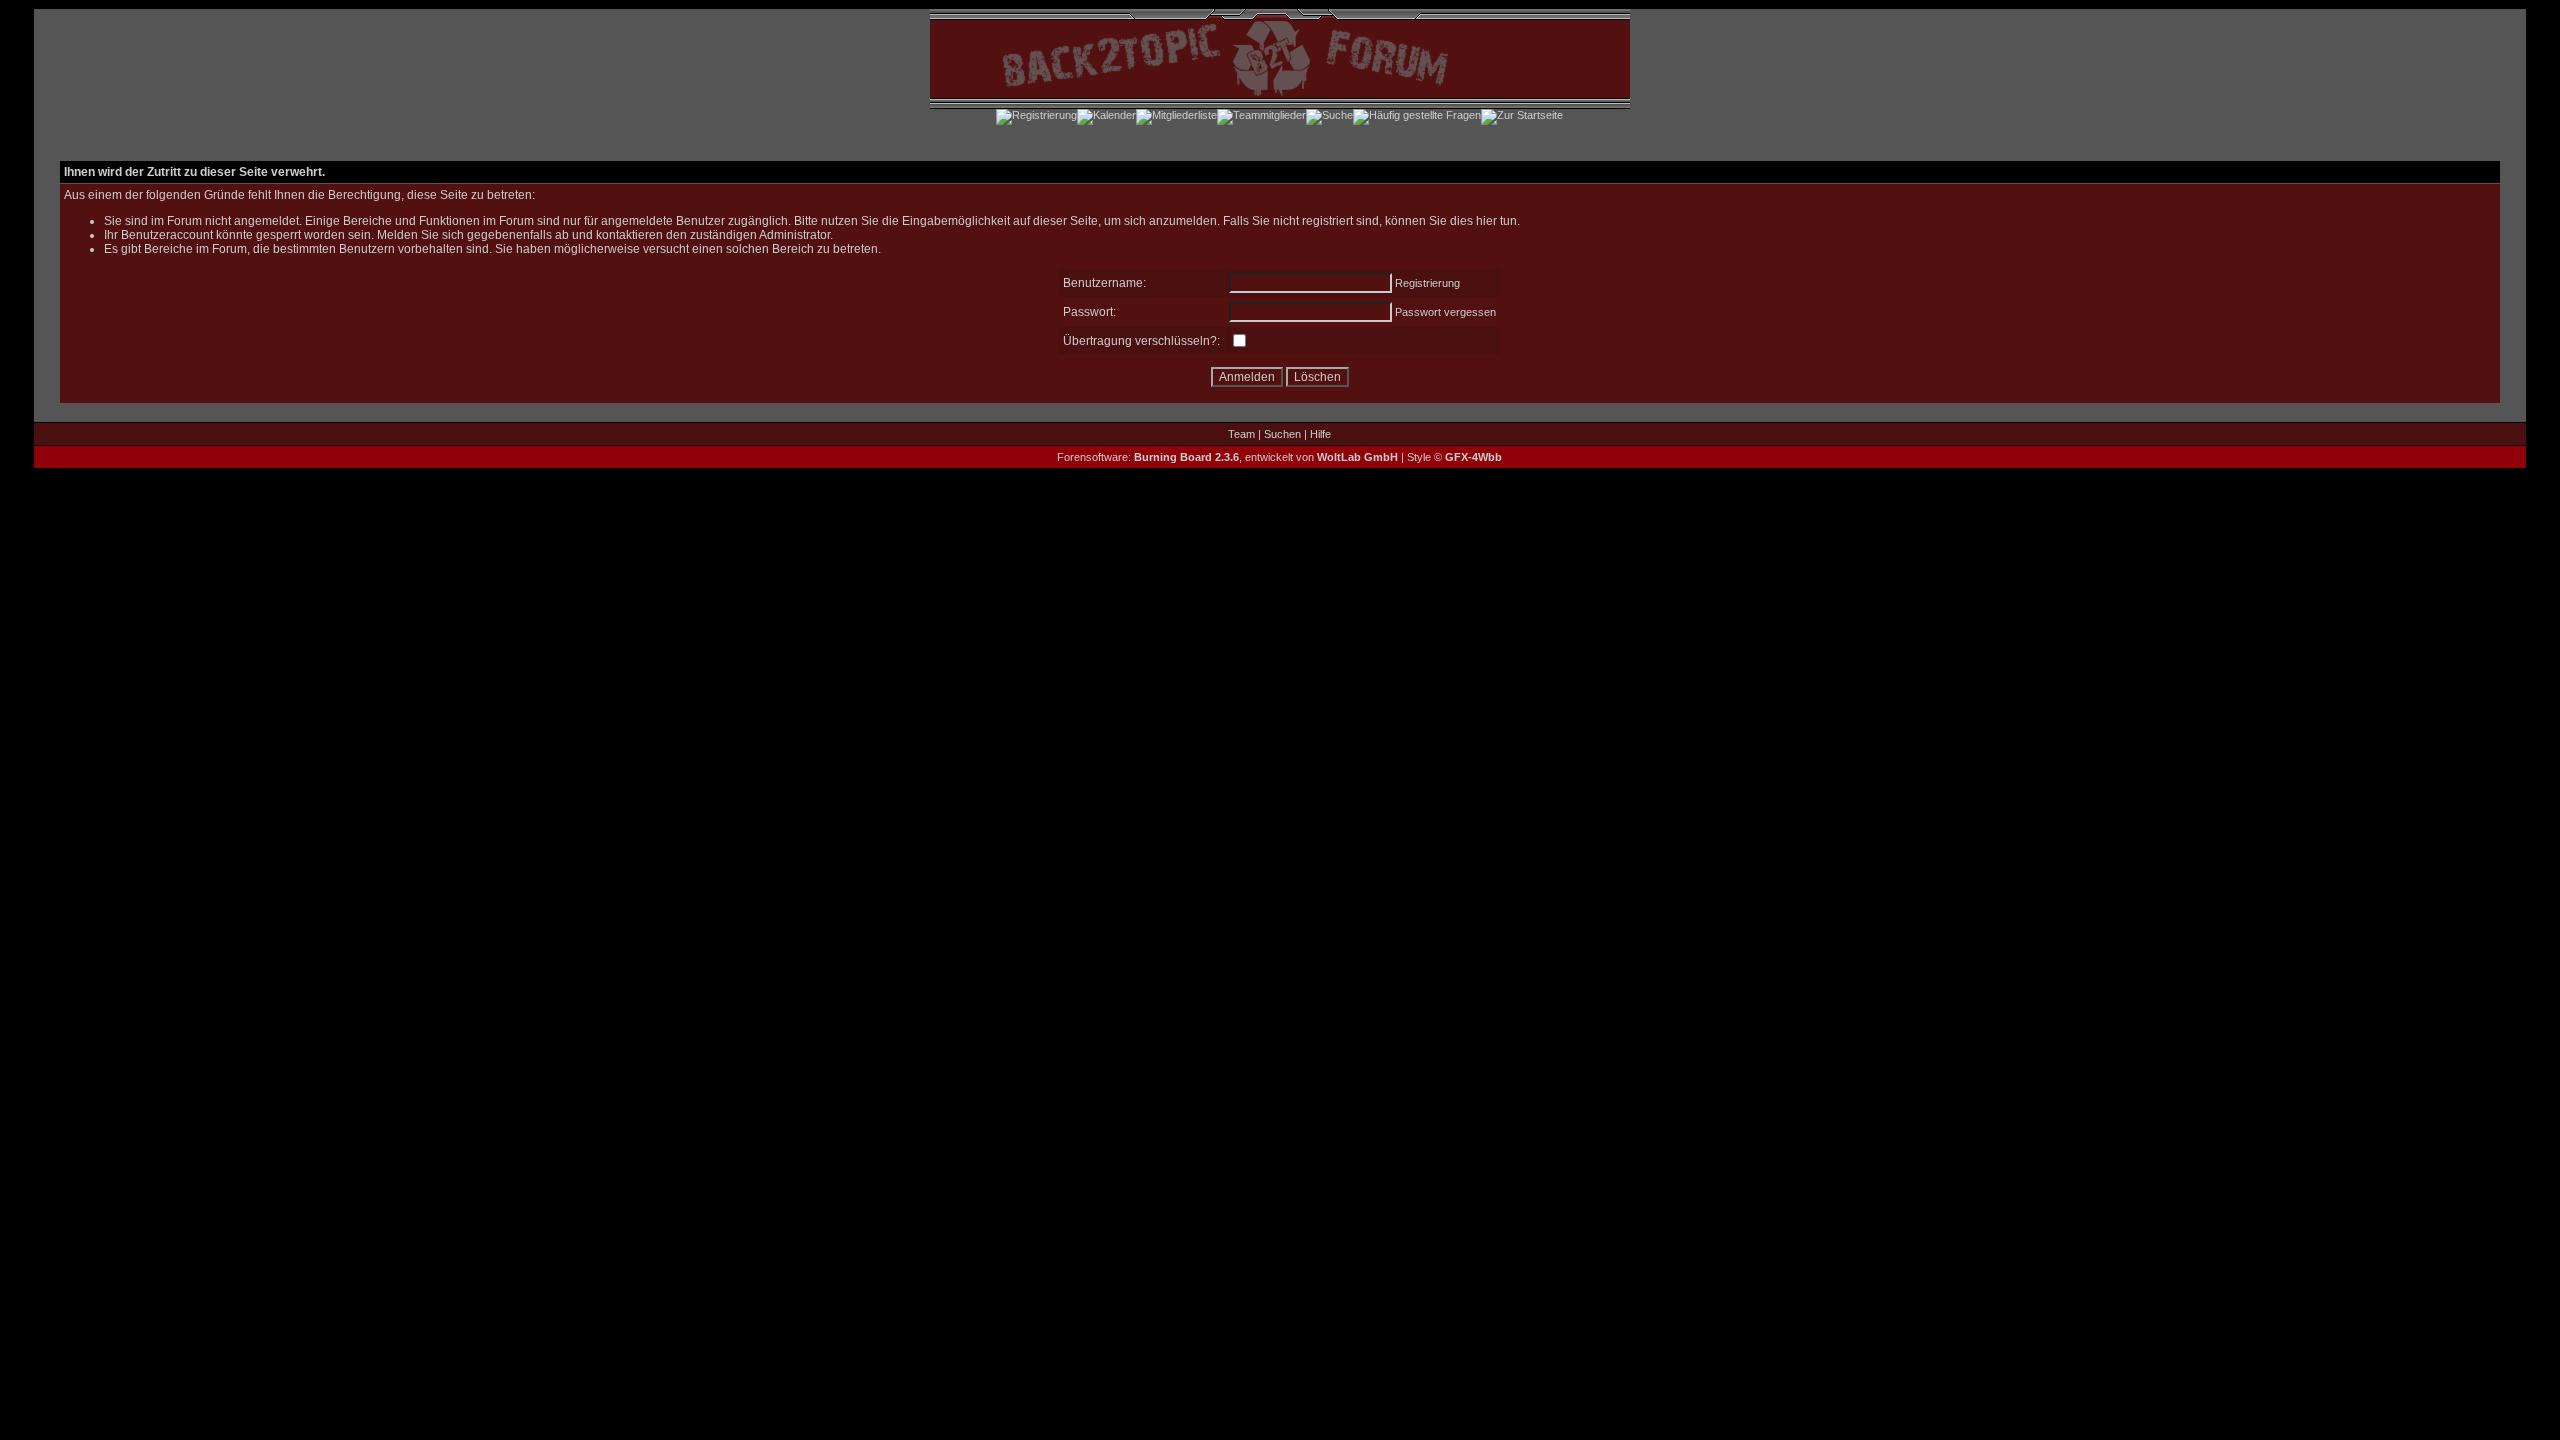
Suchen (1282, 434)
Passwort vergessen (1445, 312)
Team (1241, 434)
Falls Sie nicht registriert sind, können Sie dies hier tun (1370, 221)
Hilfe (1320, 434)
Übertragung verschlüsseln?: (1141, 341)
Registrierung (1427, 283)
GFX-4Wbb (1473, 457)
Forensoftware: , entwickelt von (1227, 457)
